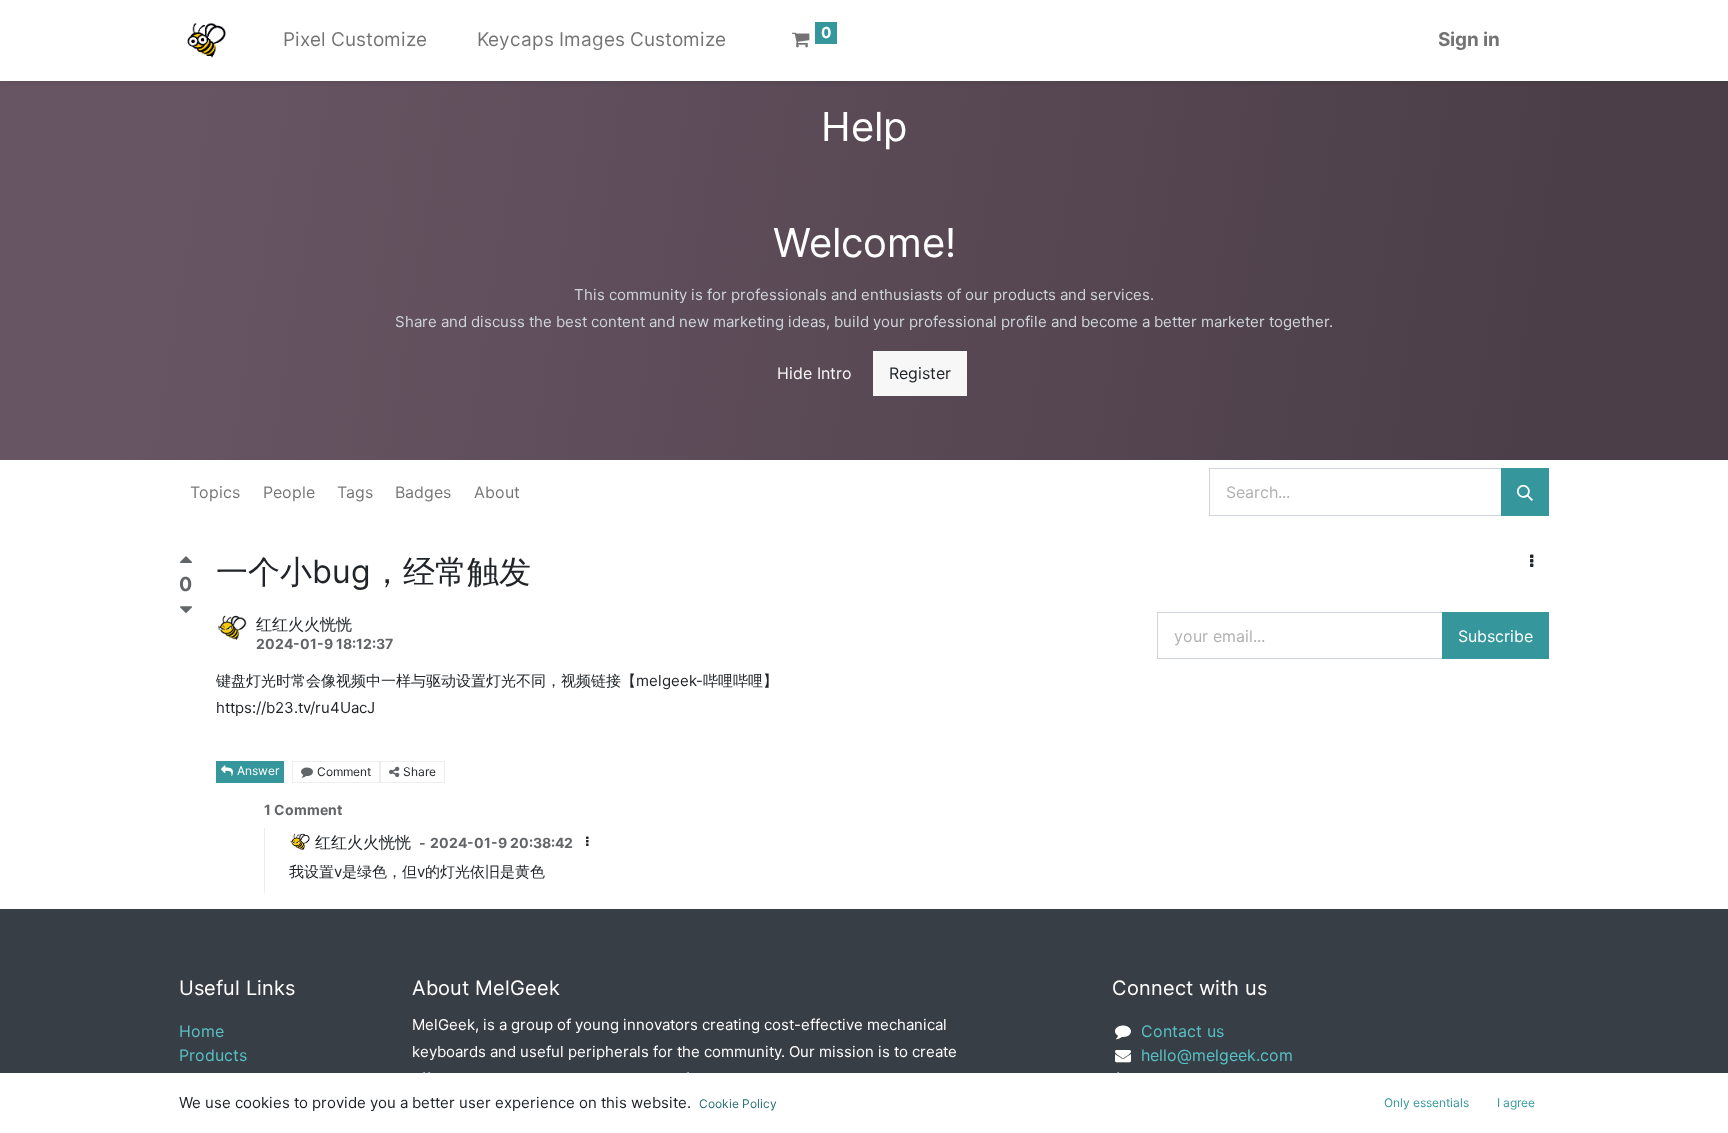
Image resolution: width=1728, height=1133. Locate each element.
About (497, 492)
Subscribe (1495, 636)
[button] (1531, 561)
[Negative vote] (186, 610)
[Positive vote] (186, 564)
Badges (423, 492)
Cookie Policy (738, 1103)
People (289, 492)
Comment (344, 771)
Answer (258, 770)
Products (213, 1055)
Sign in (1469, 39)
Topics (215, 492)
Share (419, 771)
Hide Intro (814, 373)
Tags (355, 492)
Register (920, 373)
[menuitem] (355, 40)
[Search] (1525, 492)
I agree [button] (1516, 1102)
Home (201, 1031)
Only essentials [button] (1426, 1102)
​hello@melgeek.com (1217, 1055)
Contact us (1182, 1031)
